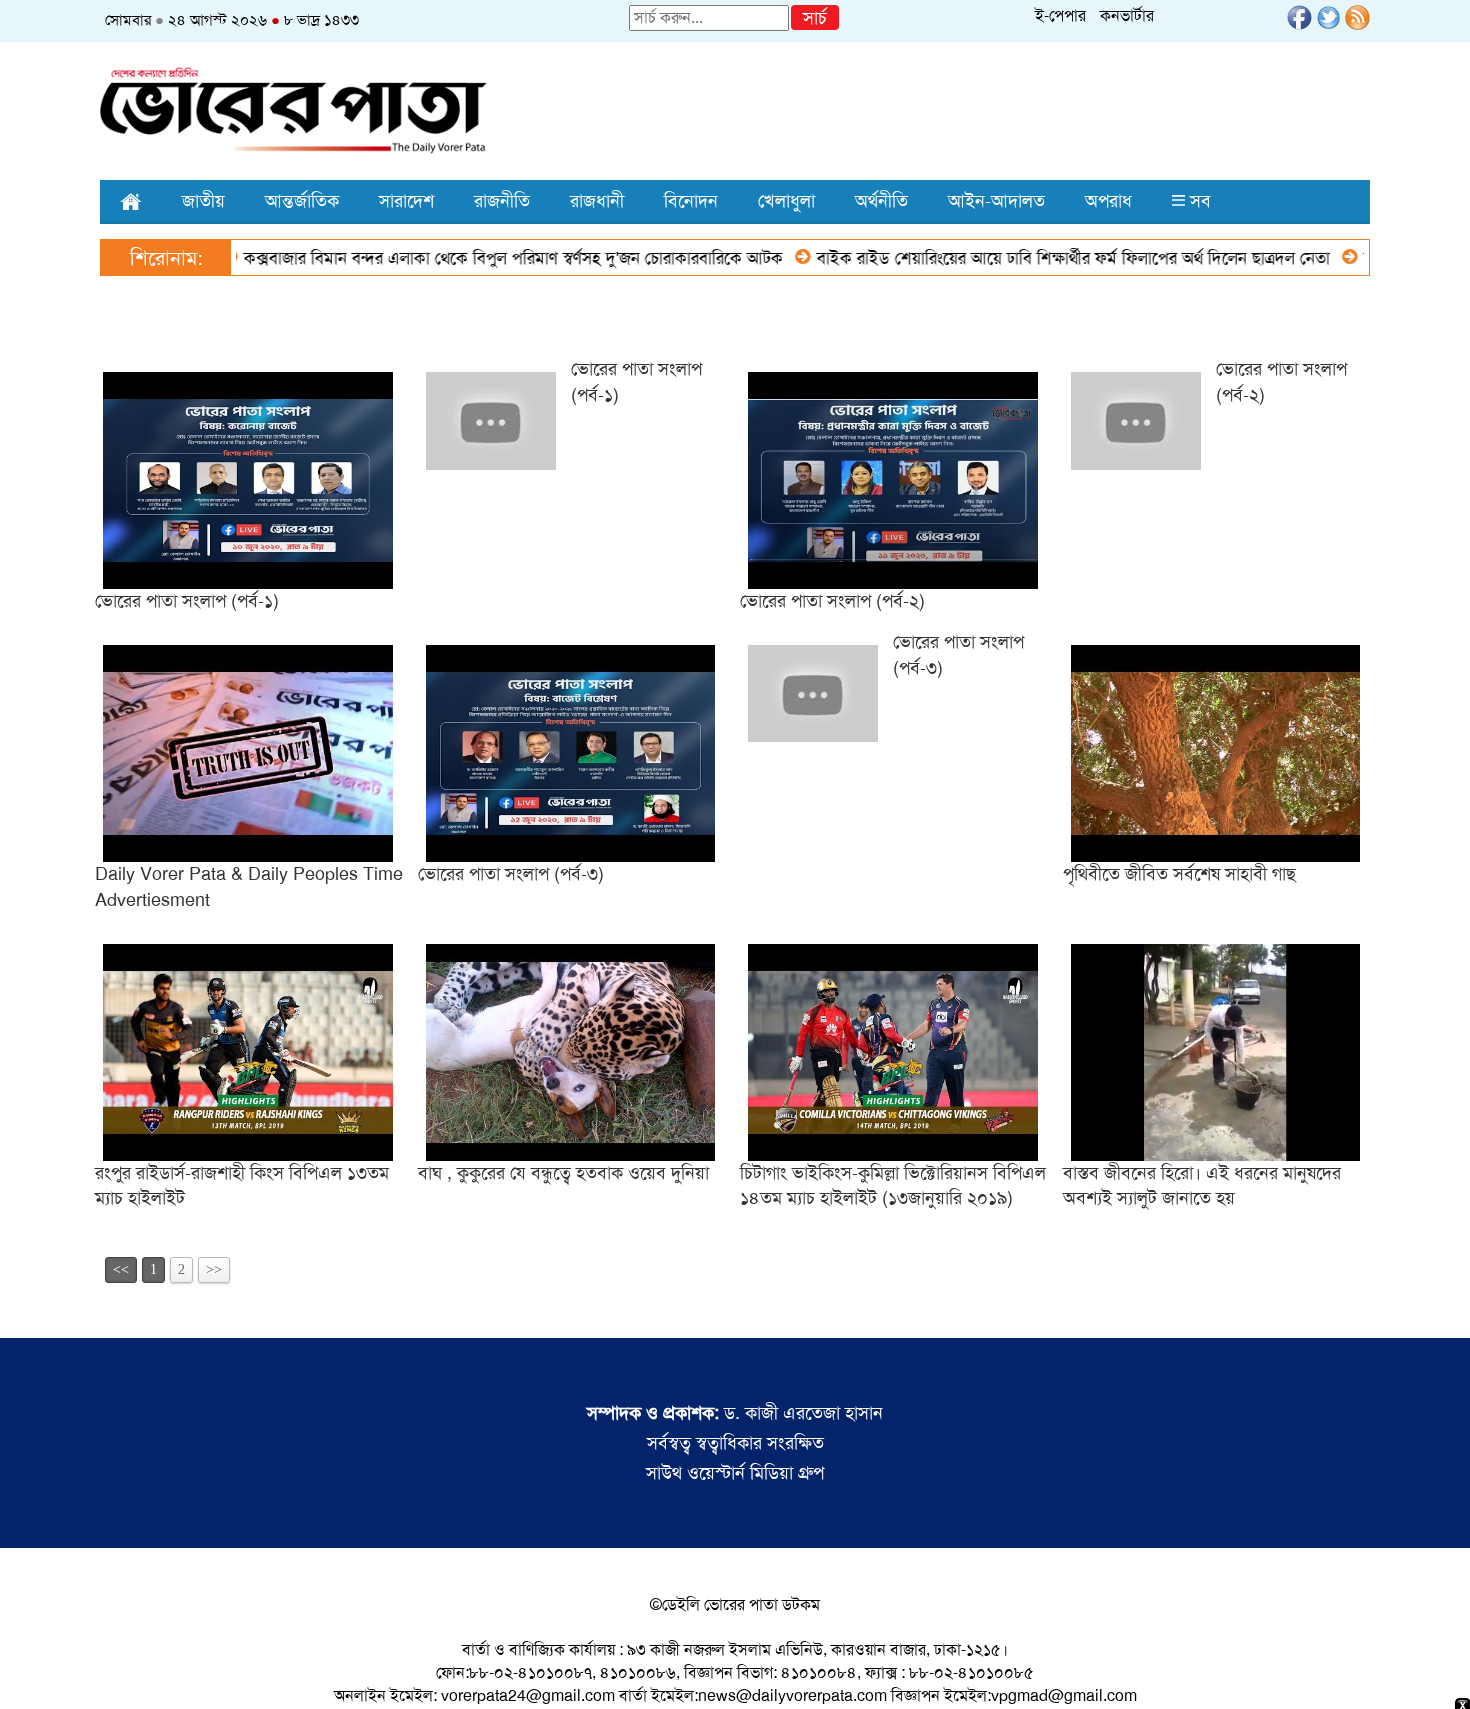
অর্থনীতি (881, 201)
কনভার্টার (1127, 15)
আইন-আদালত (996, 201)
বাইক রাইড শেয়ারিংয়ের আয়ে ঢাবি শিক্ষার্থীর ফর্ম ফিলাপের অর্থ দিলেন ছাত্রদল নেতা (1030, 258)
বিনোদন (691, 201)
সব (1198, 201)
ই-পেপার (1060, 15)
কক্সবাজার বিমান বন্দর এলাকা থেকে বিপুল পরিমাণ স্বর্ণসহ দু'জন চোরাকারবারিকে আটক (470, 258)
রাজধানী (597, 201)
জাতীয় (203, 201)
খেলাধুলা (786, 201)
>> (214, 1269)
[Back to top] (31, 1668)
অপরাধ (1108, 201)
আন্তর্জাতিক (302, 201)
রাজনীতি (502, 201)
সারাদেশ (406, 201)
